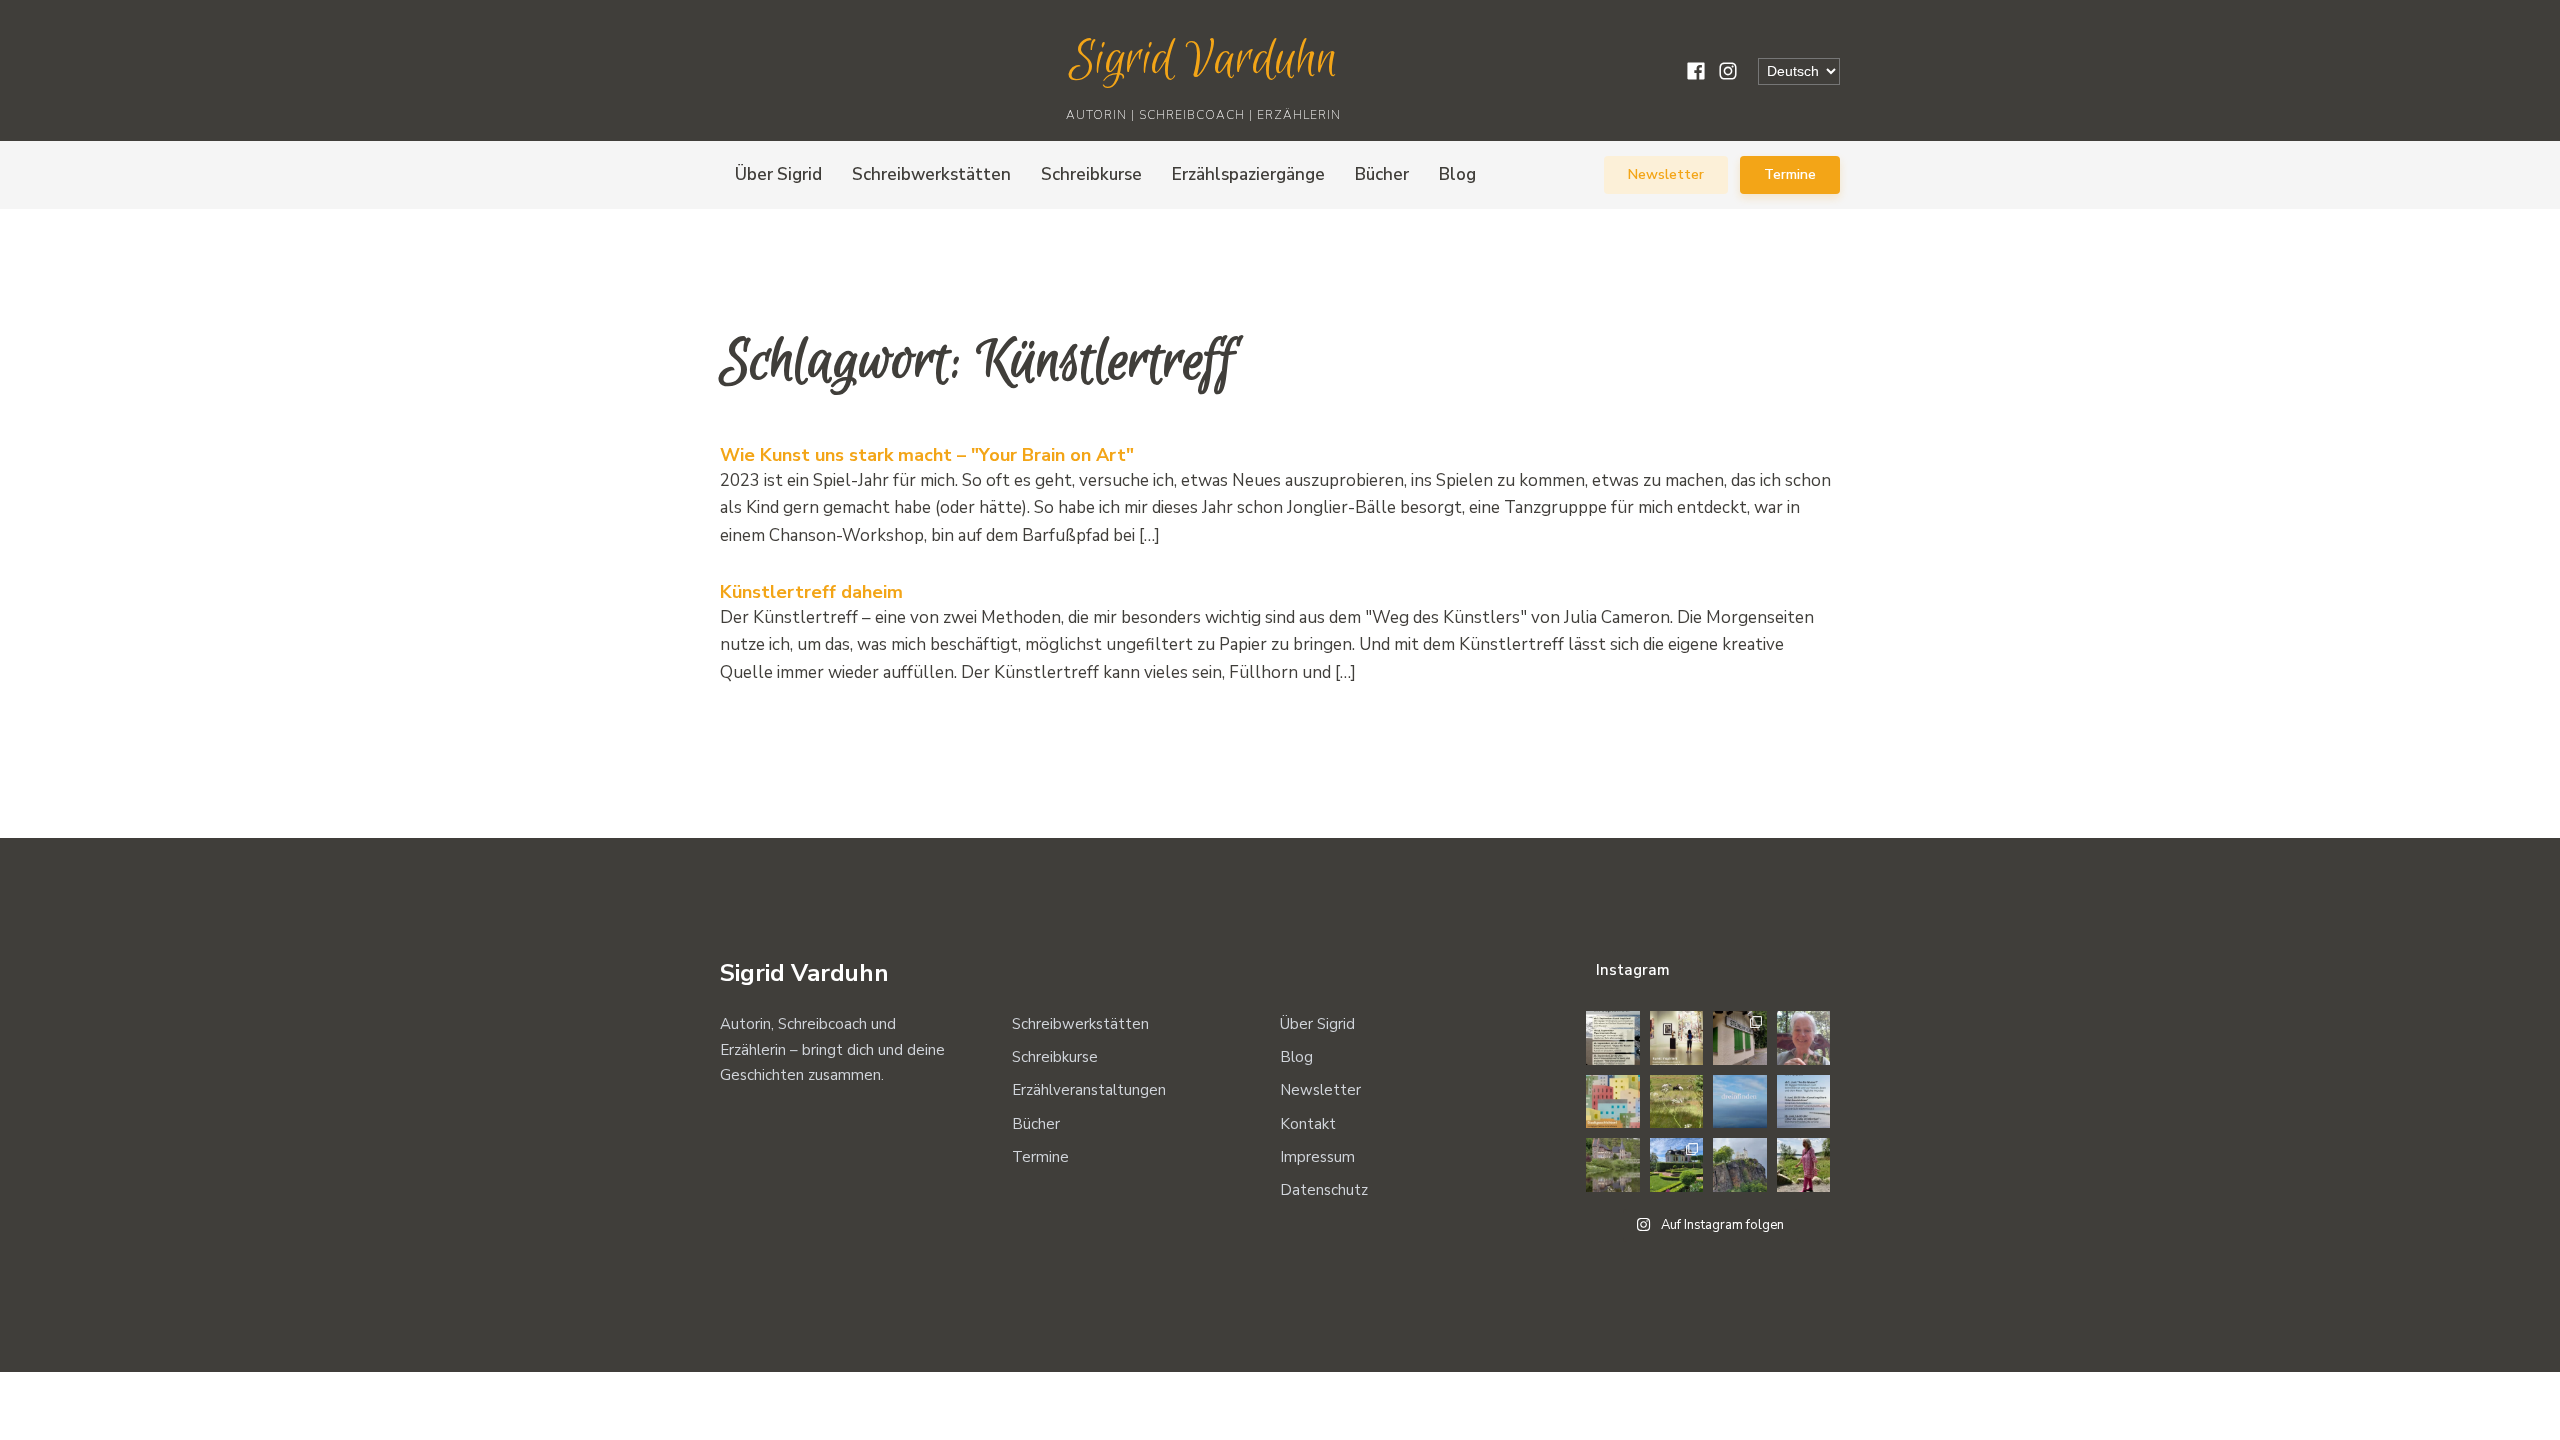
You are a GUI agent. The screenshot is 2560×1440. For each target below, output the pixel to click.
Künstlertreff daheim (811, 592)
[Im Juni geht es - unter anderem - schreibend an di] (1804, 1102)
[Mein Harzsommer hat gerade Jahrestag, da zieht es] (1740, 1038)
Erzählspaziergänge (1248, 174)
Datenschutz (1324, 1190)
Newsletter (1666, 174)
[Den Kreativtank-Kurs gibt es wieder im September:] (1677, 1038)
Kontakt (1308, 1124)
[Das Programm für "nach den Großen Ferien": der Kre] (1613, 1038)
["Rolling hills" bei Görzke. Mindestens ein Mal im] (1677, 1102)
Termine (1790, 174)
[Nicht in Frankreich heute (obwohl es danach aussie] (1613, 1165)
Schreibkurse (1091, 174)
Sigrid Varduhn (1203, 60)
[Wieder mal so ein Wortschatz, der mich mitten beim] (1740, 1102)
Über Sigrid (778, 174)
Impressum (1317, 1157)
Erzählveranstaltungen (1089, 1090)
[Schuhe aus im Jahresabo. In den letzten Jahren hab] (1804, 1038)
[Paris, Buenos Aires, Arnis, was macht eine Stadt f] (1613, 1102)
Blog (1457, 174)
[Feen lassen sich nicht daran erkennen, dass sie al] (1804, 1165)
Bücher (1382, 174)
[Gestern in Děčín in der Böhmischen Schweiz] (1740, 1165)
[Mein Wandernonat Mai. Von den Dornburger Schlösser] (1677, 1165)
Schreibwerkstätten (931, 174)
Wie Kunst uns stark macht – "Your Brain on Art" (927, 455)
